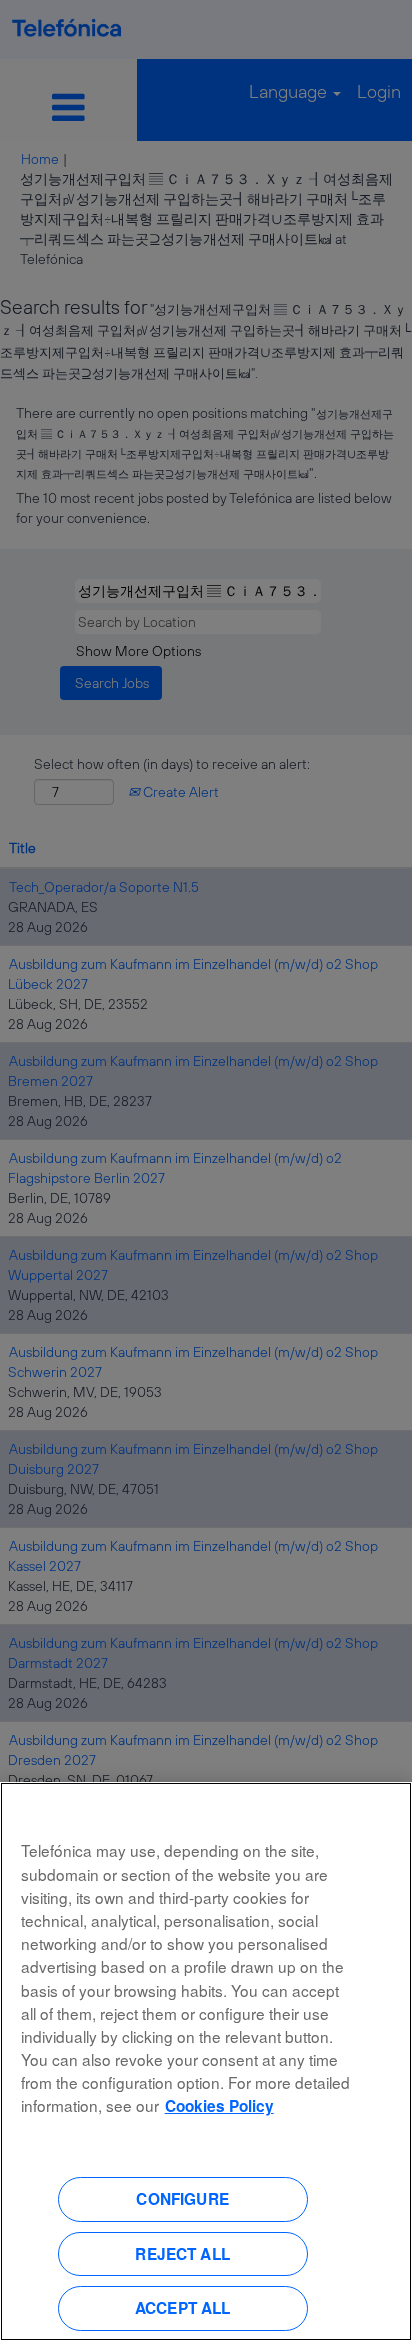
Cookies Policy (219, 2106)
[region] (206, 2061)
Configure (182, 2199)
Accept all (183, 2308)
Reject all (182, 2254)
